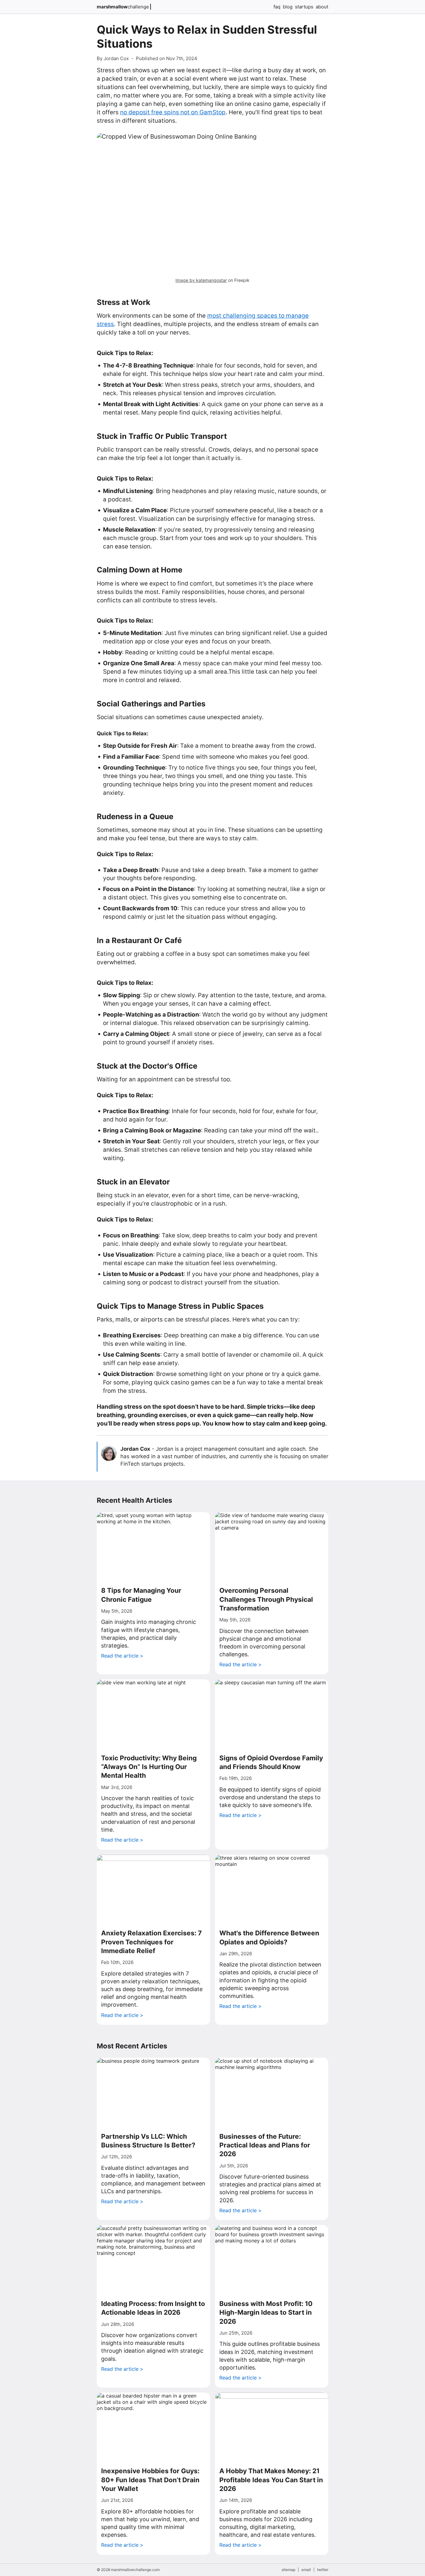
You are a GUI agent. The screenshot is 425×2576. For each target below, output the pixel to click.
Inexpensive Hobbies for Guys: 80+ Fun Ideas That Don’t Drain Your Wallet (150, 2480)
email (306, 2570)
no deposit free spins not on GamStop (173, 112)
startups (304, 7)
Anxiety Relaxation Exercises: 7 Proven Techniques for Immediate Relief (151, 1942)
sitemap (288, 2570)
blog (288, 7)
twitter (323, 2570)
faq (277, 7)
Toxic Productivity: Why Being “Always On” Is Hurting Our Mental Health (149, 1767)
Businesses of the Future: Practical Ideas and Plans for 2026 (265, 2145)
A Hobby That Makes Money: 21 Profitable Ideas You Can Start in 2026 (271, 2480)
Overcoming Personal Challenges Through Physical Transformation (266, 1599)
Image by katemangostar (201, 280)
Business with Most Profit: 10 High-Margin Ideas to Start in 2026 (266, 2313)
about (322, 7)
